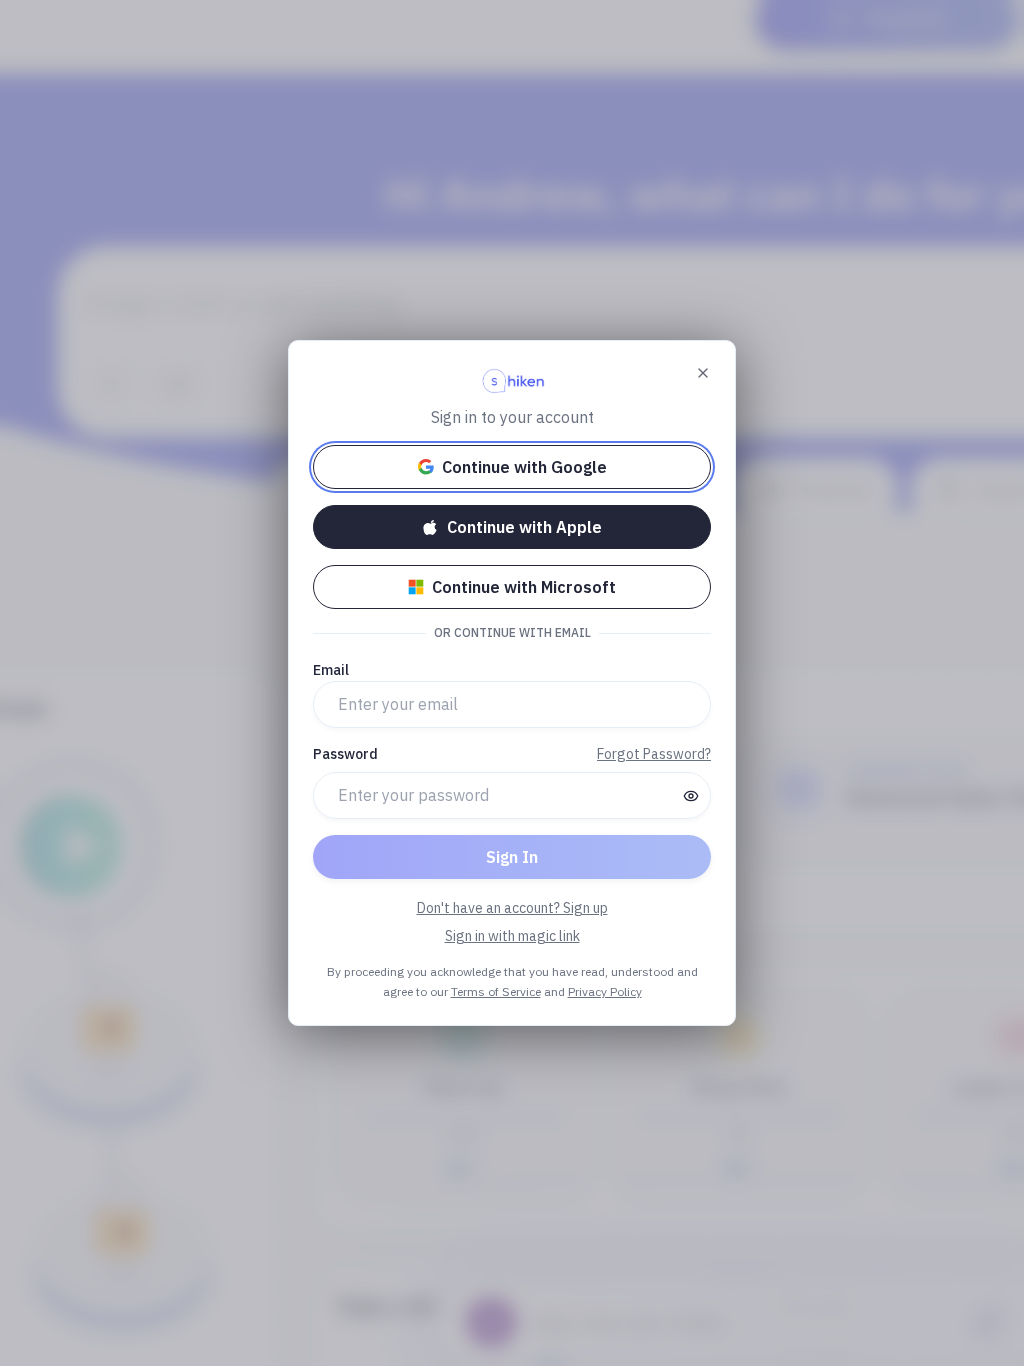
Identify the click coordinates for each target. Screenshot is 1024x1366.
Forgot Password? (654, 754)
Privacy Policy (605, 991)
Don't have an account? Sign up (512, 908)
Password (345, 754)
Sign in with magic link (512, 936)
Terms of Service (496, 991)
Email (331, 670)
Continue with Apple (524, 527)
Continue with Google (524, 467)
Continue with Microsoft (524, 587)
